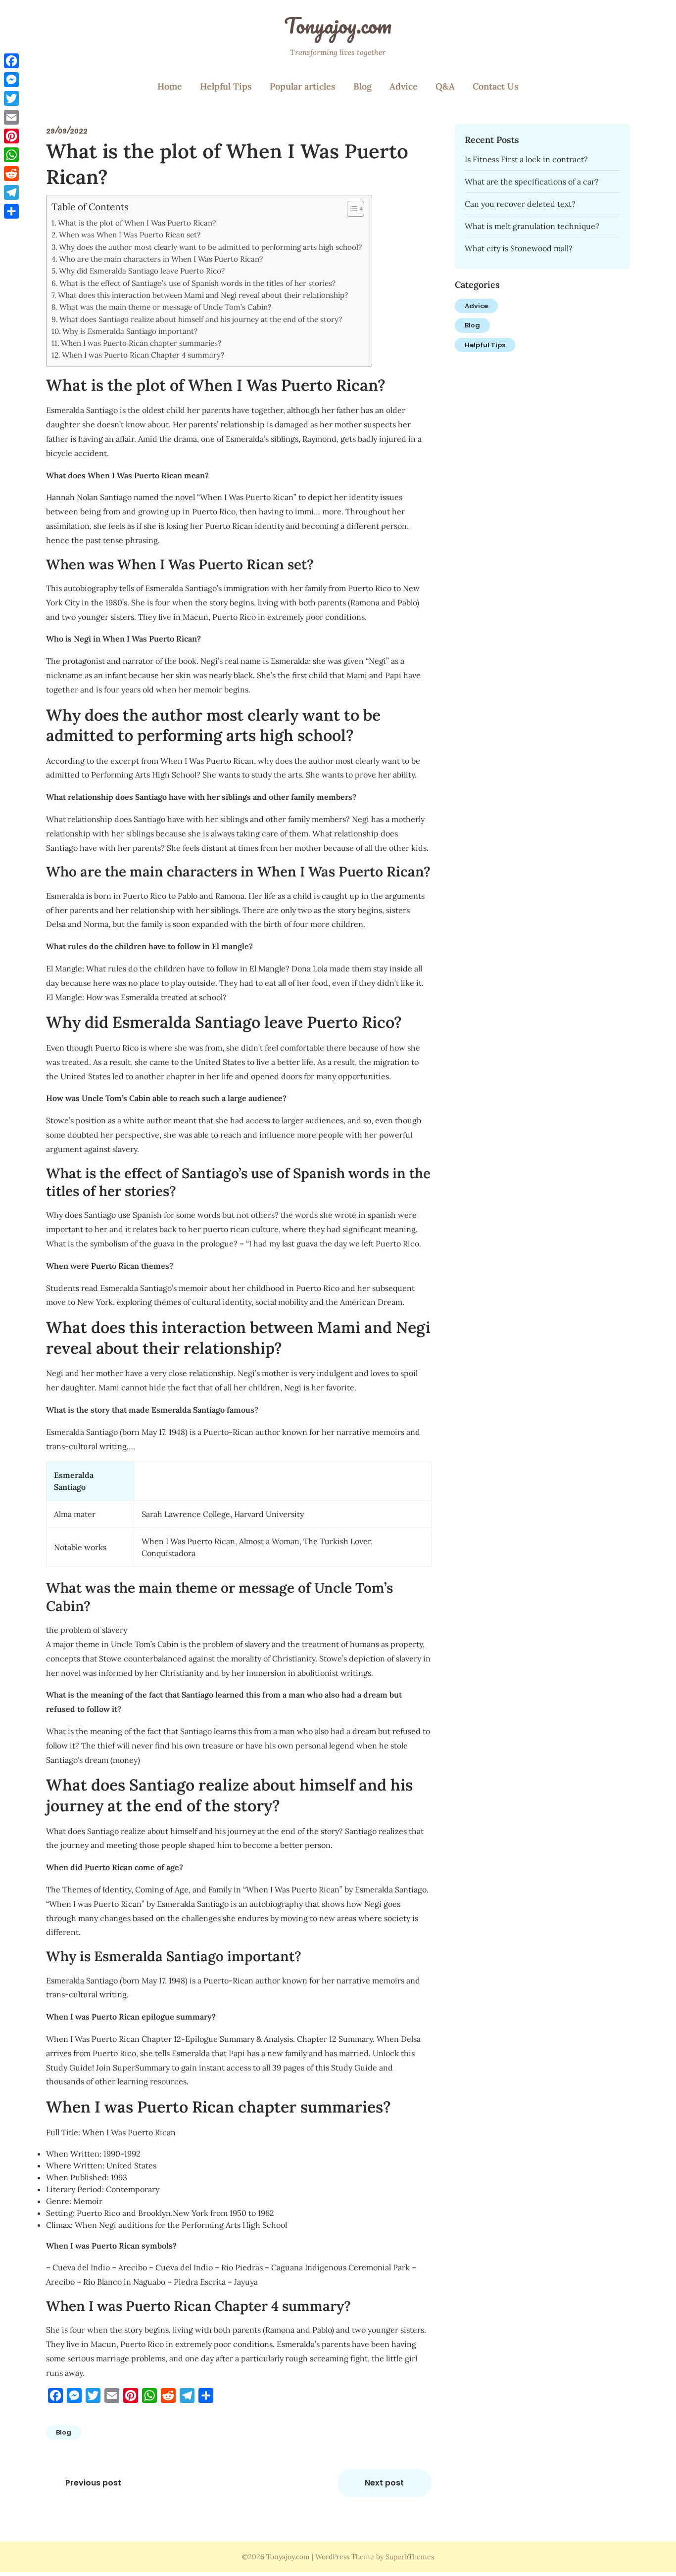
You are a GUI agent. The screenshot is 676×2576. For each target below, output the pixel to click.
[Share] (11, 211)
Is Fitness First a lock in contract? (526, 159)
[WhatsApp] (11, 155)
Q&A (445, 86)
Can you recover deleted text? (520, 204)
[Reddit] (11, 174)
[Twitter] (11, 98)
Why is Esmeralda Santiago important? (130, 331)
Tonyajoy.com (338, 25)
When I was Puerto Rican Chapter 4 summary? (143, 355)
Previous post (93, 2483)
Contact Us (496, 86)
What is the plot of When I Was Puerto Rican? (137, 223)
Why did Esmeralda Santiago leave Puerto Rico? (142, 271)
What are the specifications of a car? (532, 182)
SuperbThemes (410, 2557)
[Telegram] (11, 192)
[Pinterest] (11, 136)
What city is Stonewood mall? (519, 248)
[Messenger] (11, 80)
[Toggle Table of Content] (351, 209)
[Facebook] (11, 61)
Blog (362, 86)
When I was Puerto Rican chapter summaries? (141, 343)
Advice (404, 86)
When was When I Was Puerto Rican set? (130, 235)
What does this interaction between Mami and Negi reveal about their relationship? (203, 295)
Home (170, 86)
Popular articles (303, 86)
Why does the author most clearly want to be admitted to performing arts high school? (210, 247)
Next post (384, 2483)
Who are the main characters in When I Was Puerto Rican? (161, 259)
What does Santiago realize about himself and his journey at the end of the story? (201, 319)
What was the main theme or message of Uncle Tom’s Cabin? (165, 307)
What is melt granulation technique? (532, 226)
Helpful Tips (226, 86)
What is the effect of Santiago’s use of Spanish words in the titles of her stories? (197, 283)
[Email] (11, 117)
